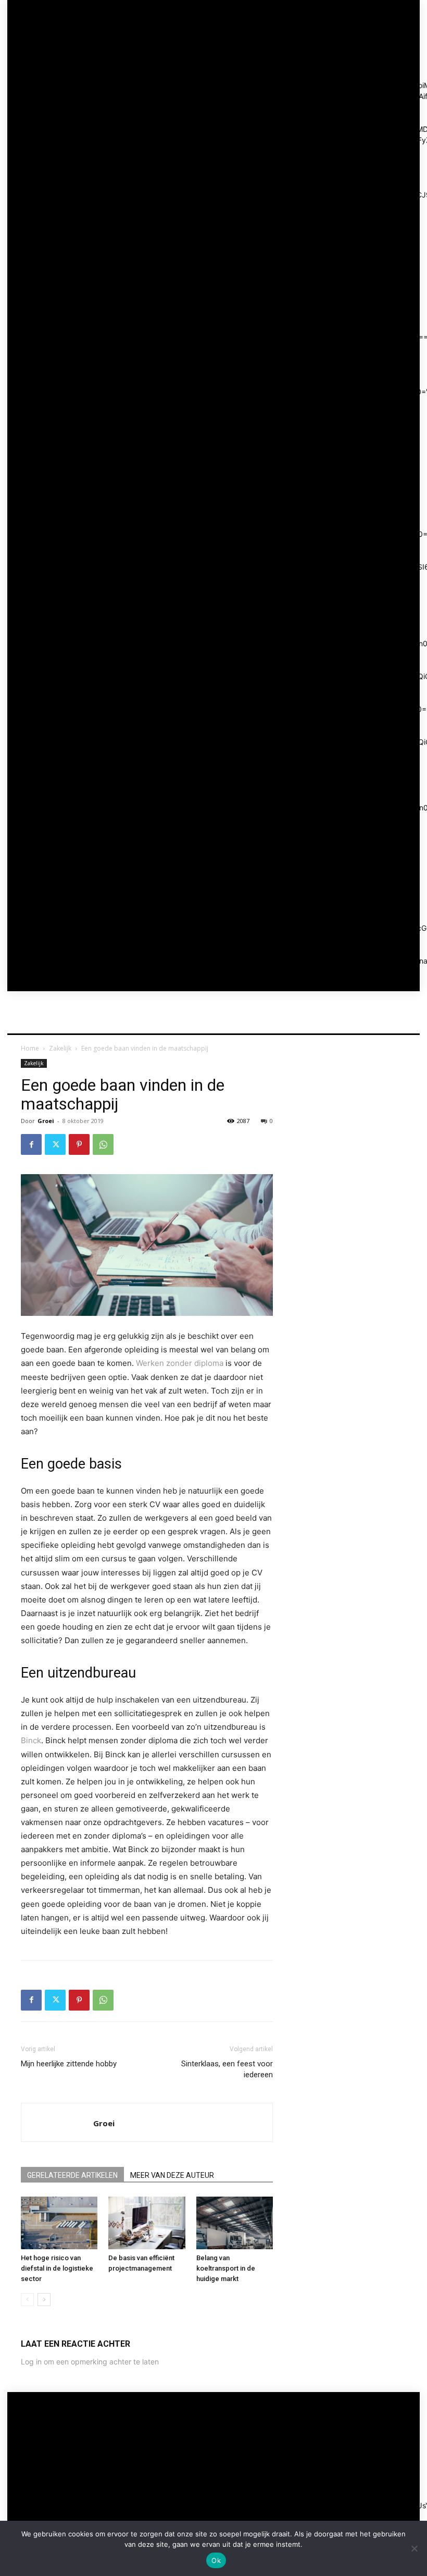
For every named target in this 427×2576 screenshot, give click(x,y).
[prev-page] (27, 2300)
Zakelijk (60, 1048)
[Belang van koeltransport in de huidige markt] (235, 2223)
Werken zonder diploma (180, 1363)
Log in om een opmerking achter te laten (90, 2362)
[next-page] (44, 2300)
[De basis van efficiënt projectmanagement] (147, 2223)
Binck (31, 1740)
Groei (46, 1121)
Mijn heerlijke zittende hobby (69, 2064)
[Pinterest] (79, 1144)
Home (30, 1048)
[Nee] (414, 2548)
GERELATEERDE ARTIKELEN (72, 2175)
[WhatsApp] (103, 1144)
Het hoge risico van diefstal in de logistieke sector (57, 2268)
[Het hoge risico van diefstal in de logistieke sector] (59, 2223)
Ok (216, 2560)
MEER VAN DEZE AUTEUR (172, 2175)
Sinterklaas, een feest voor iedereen (227, 2069)
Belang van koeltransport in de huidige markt (226, 2268)
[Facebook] (31, 1144)
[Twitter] (55, 1144)
